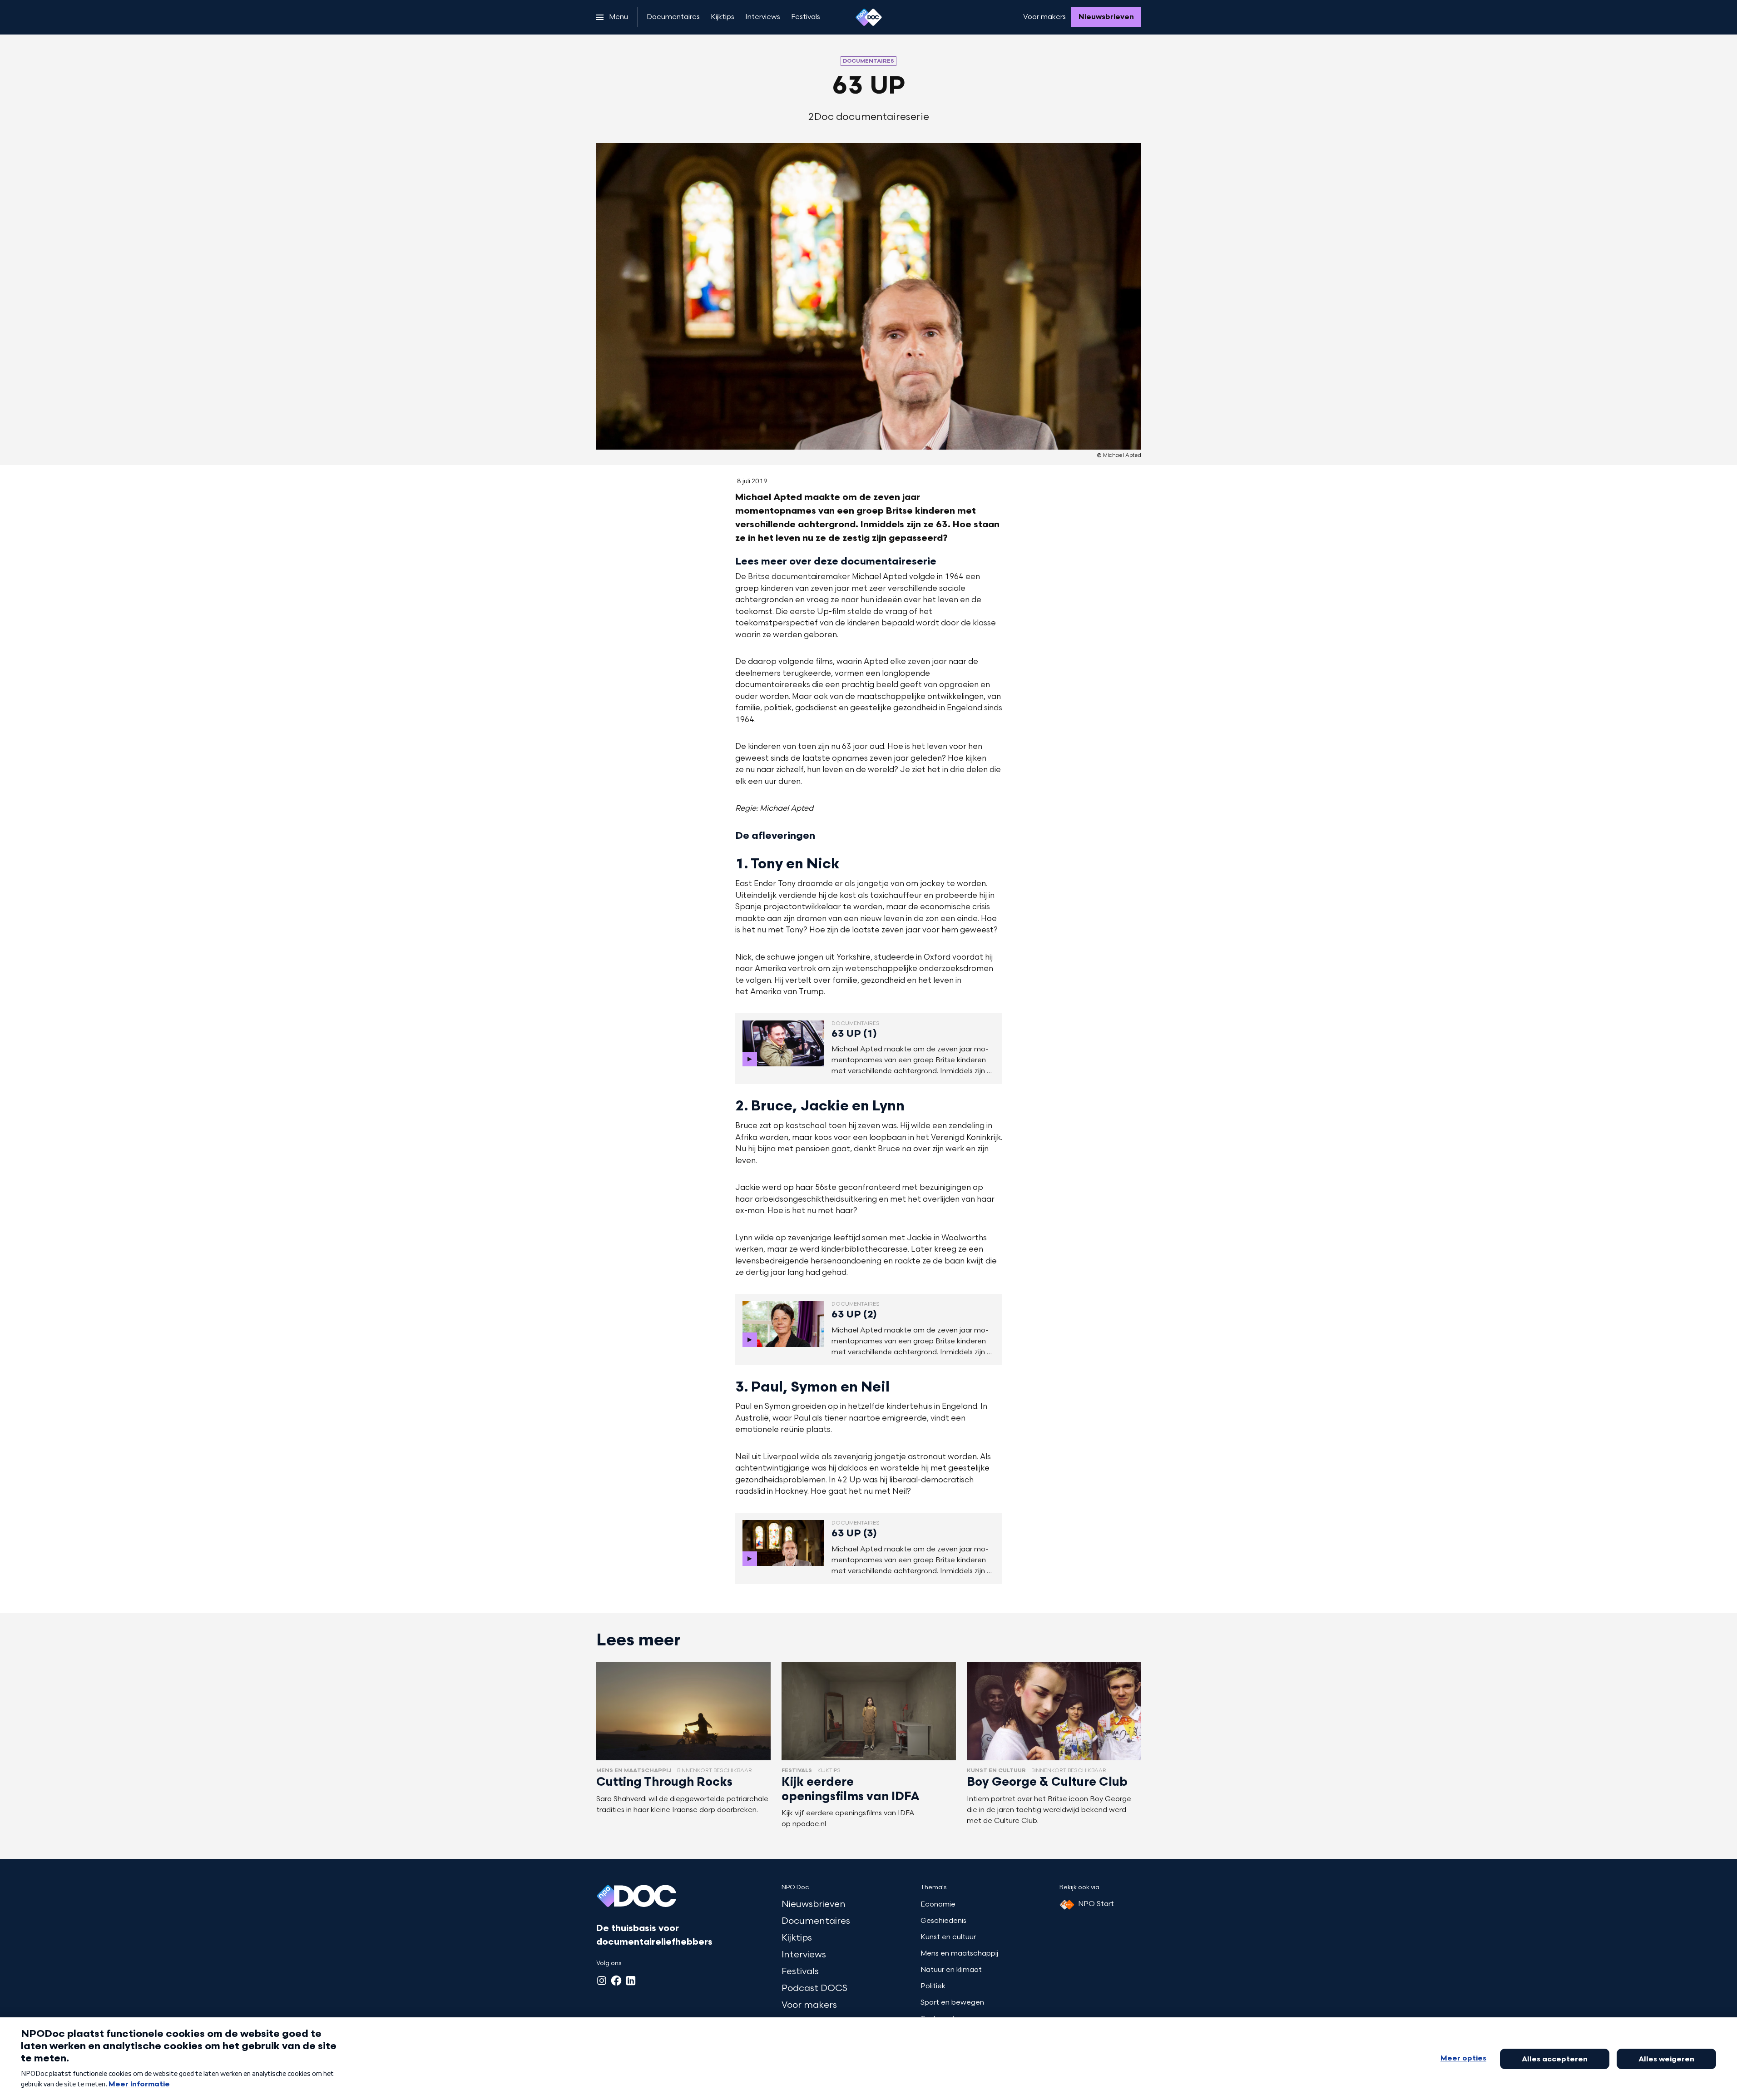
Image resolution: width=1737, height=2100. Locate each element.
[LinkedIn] (631, 1981)
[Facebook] (616, 1981)
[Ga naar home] (869, 17)
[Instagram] (602, 1981)
